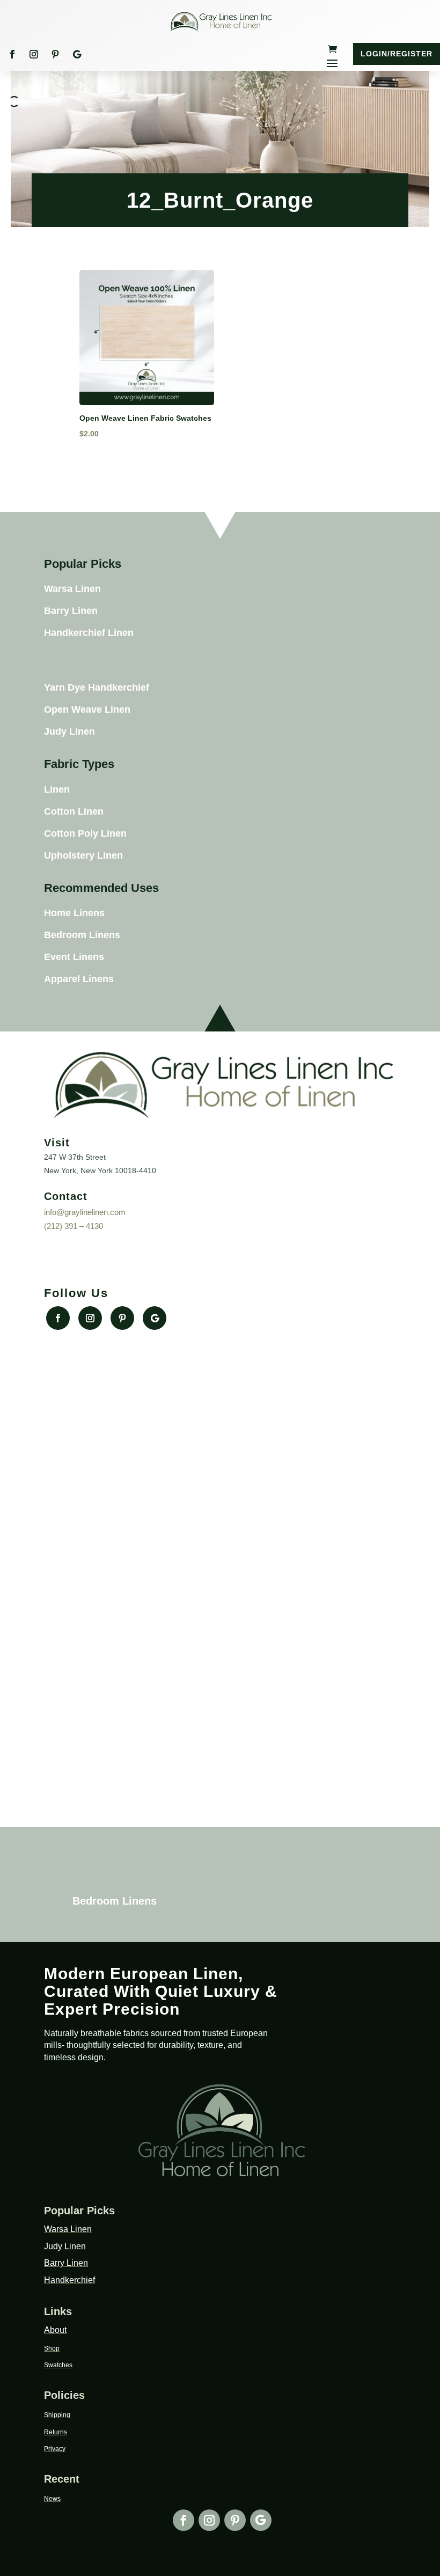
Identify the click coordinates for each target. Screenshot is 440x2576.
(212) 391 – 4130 (74, 1226)
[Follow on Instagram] (34, 54)
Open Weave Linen (87, 709)
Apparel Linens (79, 979)
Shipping (57, 2415)
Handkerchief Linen (89, 633)
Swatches (58, 2365)
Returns (56, 2432)
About (55, 2330)
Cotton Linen (74, 811)
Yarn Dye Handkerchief (97, 687)
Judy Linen (69, 731)
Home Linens (74, 913)
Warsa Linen (72, 589)
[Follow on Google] (77, 54)
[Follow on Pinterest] (55, 54)
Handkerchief (69, 2280)
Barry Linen (71, 611)
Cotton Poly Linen (85, 833)
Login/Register (397, 54)
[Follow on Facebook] (12, 54)
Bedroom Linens (82, 935)
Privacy (55, 2449)
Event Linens (74, 957)
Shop (52, 2348)
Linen (57, 789)
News (52, 2499)
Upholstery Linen (83, 855)
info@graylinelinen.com (85, 1212)
